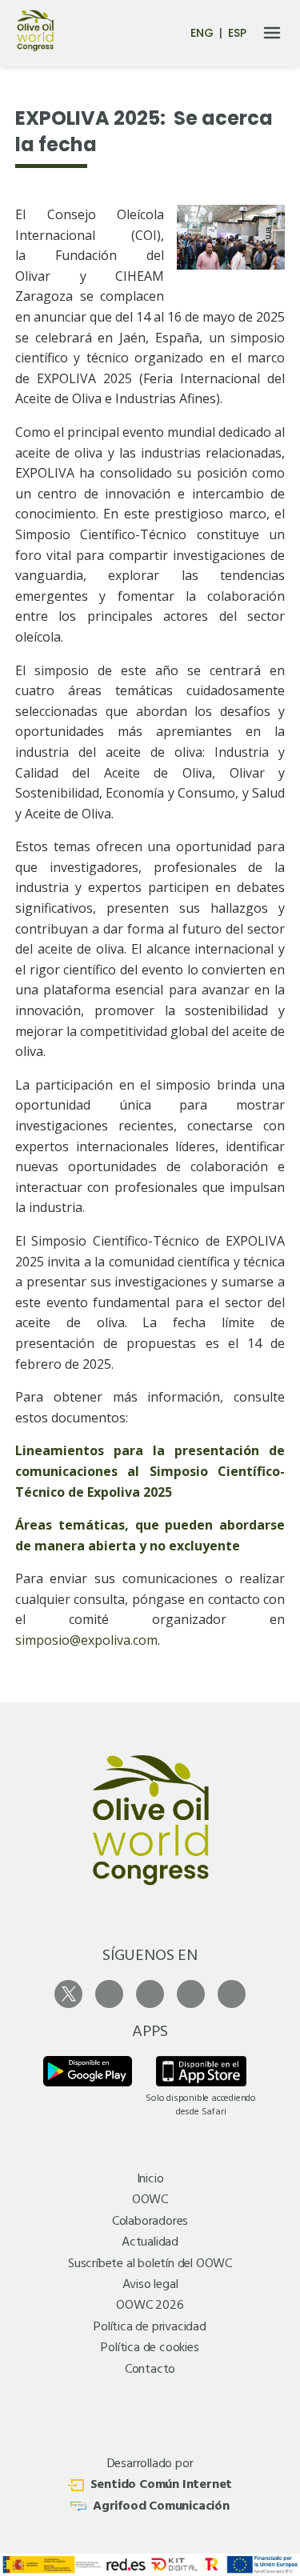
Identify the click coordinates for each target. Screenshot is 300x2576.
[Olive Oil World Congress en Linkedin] (232, 1994)
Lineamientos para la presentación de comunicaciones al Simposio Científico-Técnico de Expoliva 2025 (150, 1471)
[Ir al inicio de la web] (35, 48)
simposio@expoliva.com (86, 1640)
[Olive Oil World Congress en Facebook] (150, 1994)
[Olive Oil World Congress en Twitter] (68, 1994)
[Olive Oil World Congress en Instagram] (109, 1994)
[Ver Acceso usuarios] (172, 32)
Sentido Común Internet (162, 2485)
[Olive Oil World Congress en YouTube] (191, 1994)
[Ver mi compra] (146, 34)
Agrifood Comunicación (161, 2506)
